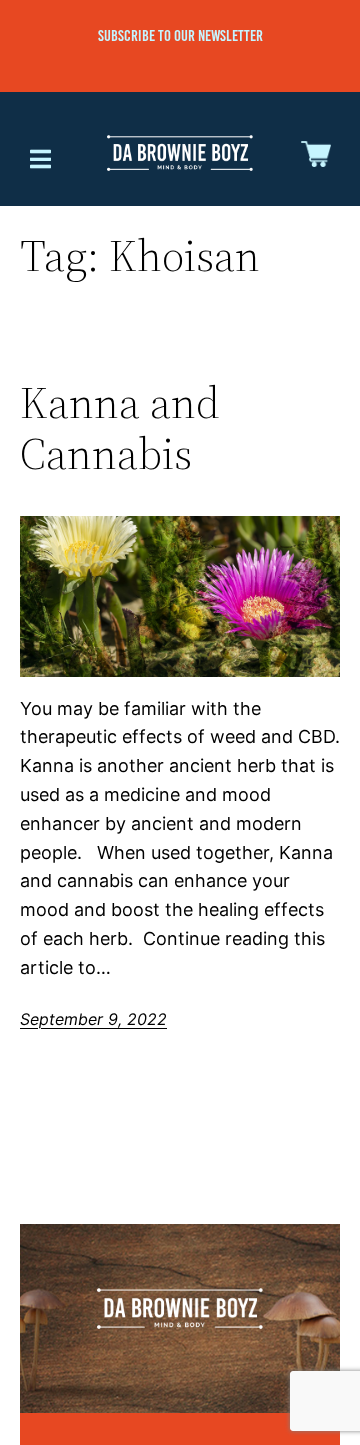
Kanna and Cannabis (120, 428)
